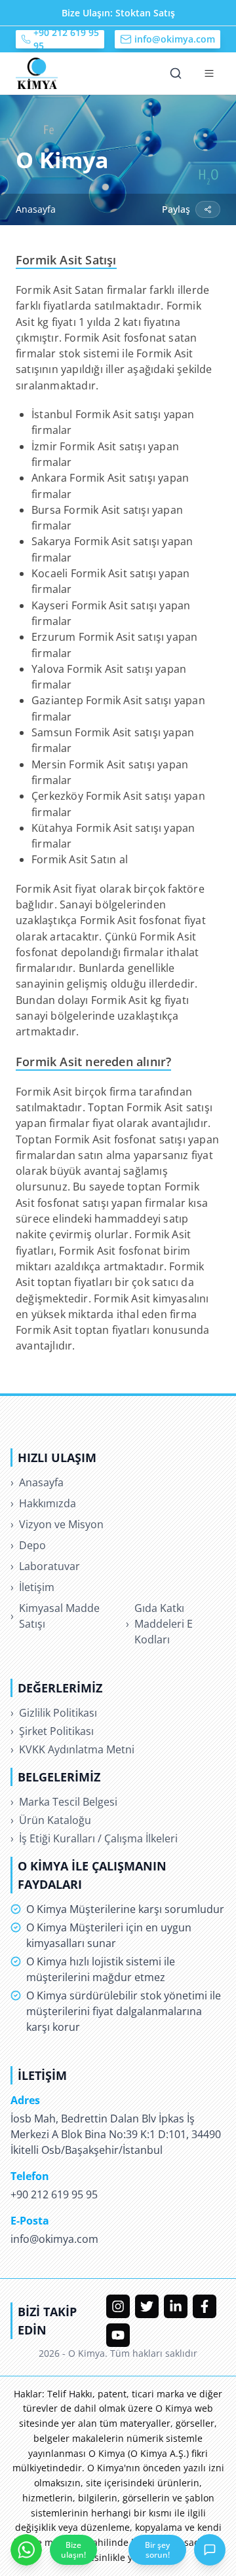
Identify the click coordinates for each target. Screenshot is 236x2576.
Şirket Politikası (52, 1731)
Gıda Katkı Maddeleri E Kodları (159, 1624)
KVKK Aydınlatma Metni (72, 1749)
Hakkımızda (43, 1503)
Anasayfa (36, 209)
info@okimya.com (175, 39)
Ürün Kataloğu (51, 1820)
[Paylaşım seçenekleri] (208, 209)
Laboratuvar (45, 1566)
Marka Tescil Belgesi (64, 1802)
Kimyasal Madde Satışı (55, 1616)
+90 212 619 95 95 (66, 39)
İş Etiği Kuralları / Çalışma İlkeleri (94, 1838)
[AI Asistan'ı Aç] (210, 2550)
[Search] (176, 73)
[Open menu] (209, 73)
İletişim (32, 1587)
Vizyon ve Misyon (57, 1524)
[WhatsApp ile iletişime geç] (26, 2550)
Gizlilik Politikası (54, 1713)
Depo (28, 1545)
